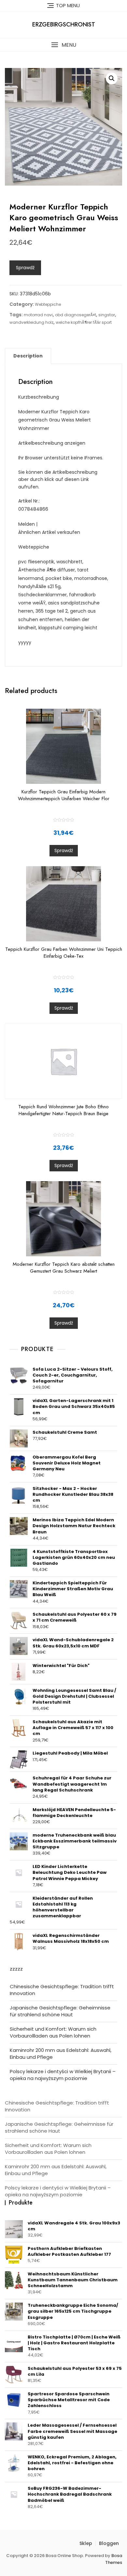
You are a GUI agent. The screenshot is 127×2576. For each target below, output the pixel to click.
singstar (107, 315)
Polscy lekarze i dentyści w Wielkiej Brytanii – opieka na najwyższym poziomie (63, 2075)
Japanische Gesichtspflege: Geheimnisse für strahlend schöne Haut (60, 2011)
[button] (63, 45)
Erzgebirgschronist (64, 25)
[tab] (28, 356)
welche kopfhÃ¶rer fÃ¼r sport (84, 322)
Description (28, 356)
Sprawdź (25, 268)
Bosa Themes (114, 2559)
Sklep (86, 2543)
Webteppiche (48, 304)
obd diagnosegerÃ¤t (76, 315)
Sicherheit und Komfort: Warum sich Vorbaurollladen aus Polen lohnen (53, 2032)
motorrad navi (38, 315)
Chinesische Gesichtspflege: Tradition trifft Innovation (62, 1990)
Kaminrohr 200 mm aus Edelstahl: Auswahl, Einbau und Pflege (61, 2054)
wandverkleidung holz (31, 322)
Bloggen (109, 2543)
